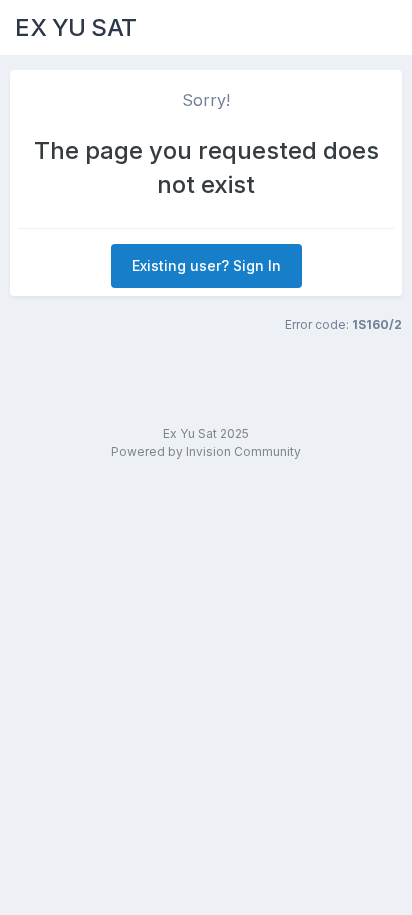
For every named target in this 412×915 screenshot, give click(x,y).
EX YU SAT (76, 27)
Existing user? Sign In (206, 265)
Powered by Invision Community (206, 451)
